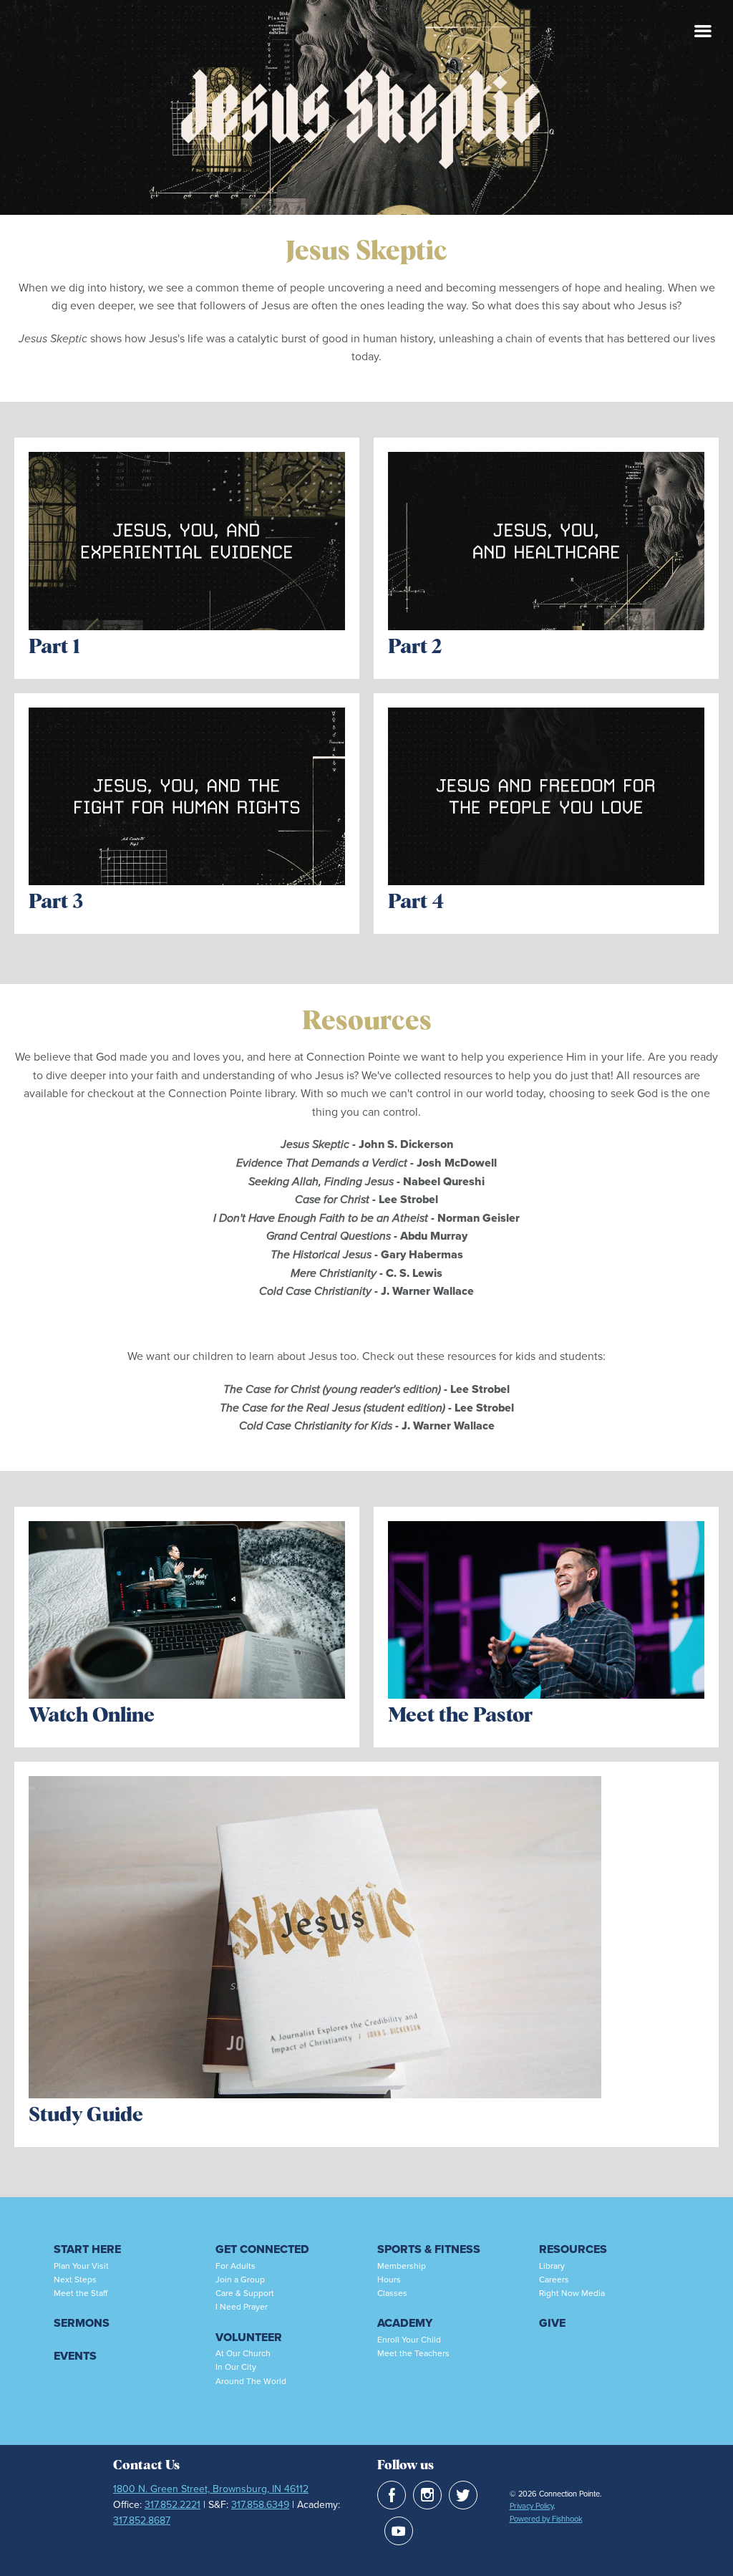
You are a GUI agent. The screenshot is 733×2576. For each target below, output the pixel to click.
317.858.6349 (260, 2504)
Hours (389, 2279)
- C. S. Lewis (366, 1273)
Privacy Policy (531, 2506)
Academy (405, 2323)
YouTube (399, 2531)
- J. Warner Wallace (366, 1291)
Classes (392, 2293)
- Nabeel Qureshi (366, 1181)
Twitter (463, 2495)
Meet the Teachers (413, 2353)
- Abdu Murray (367, 1236)
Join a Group (240, 2279)
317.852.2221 (173, 2504)
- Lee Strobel (366, 1199)
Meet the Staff (81, 2293)
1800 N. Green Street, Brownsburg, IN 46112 (211, 2489)
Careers (554, 2279)
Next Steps (75, 2279)
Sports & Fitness (429, 2249)
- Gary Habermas (367, 1254)
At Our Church (243, 2353)
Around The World (251, 2381)
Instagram (427, 2495)
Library (552, 2266)
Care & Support (245, 2293)
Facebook (392, 2495)
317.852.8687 (142, 2520)
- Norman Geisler (366, 1218)
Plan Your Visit (81, 2266)
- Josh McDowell (366, 1163)
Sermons (82, 2323)
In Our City (236, 2367)
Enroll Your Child (409, 2339)
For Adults (236, 2266)
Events (75, 2356)
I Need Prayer (242, 2306)
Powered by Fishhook (546, 2519)
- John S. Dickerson (401, 1144)
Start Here (87, 2249)
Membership (402, 2266)
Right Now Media (572, 2293)
